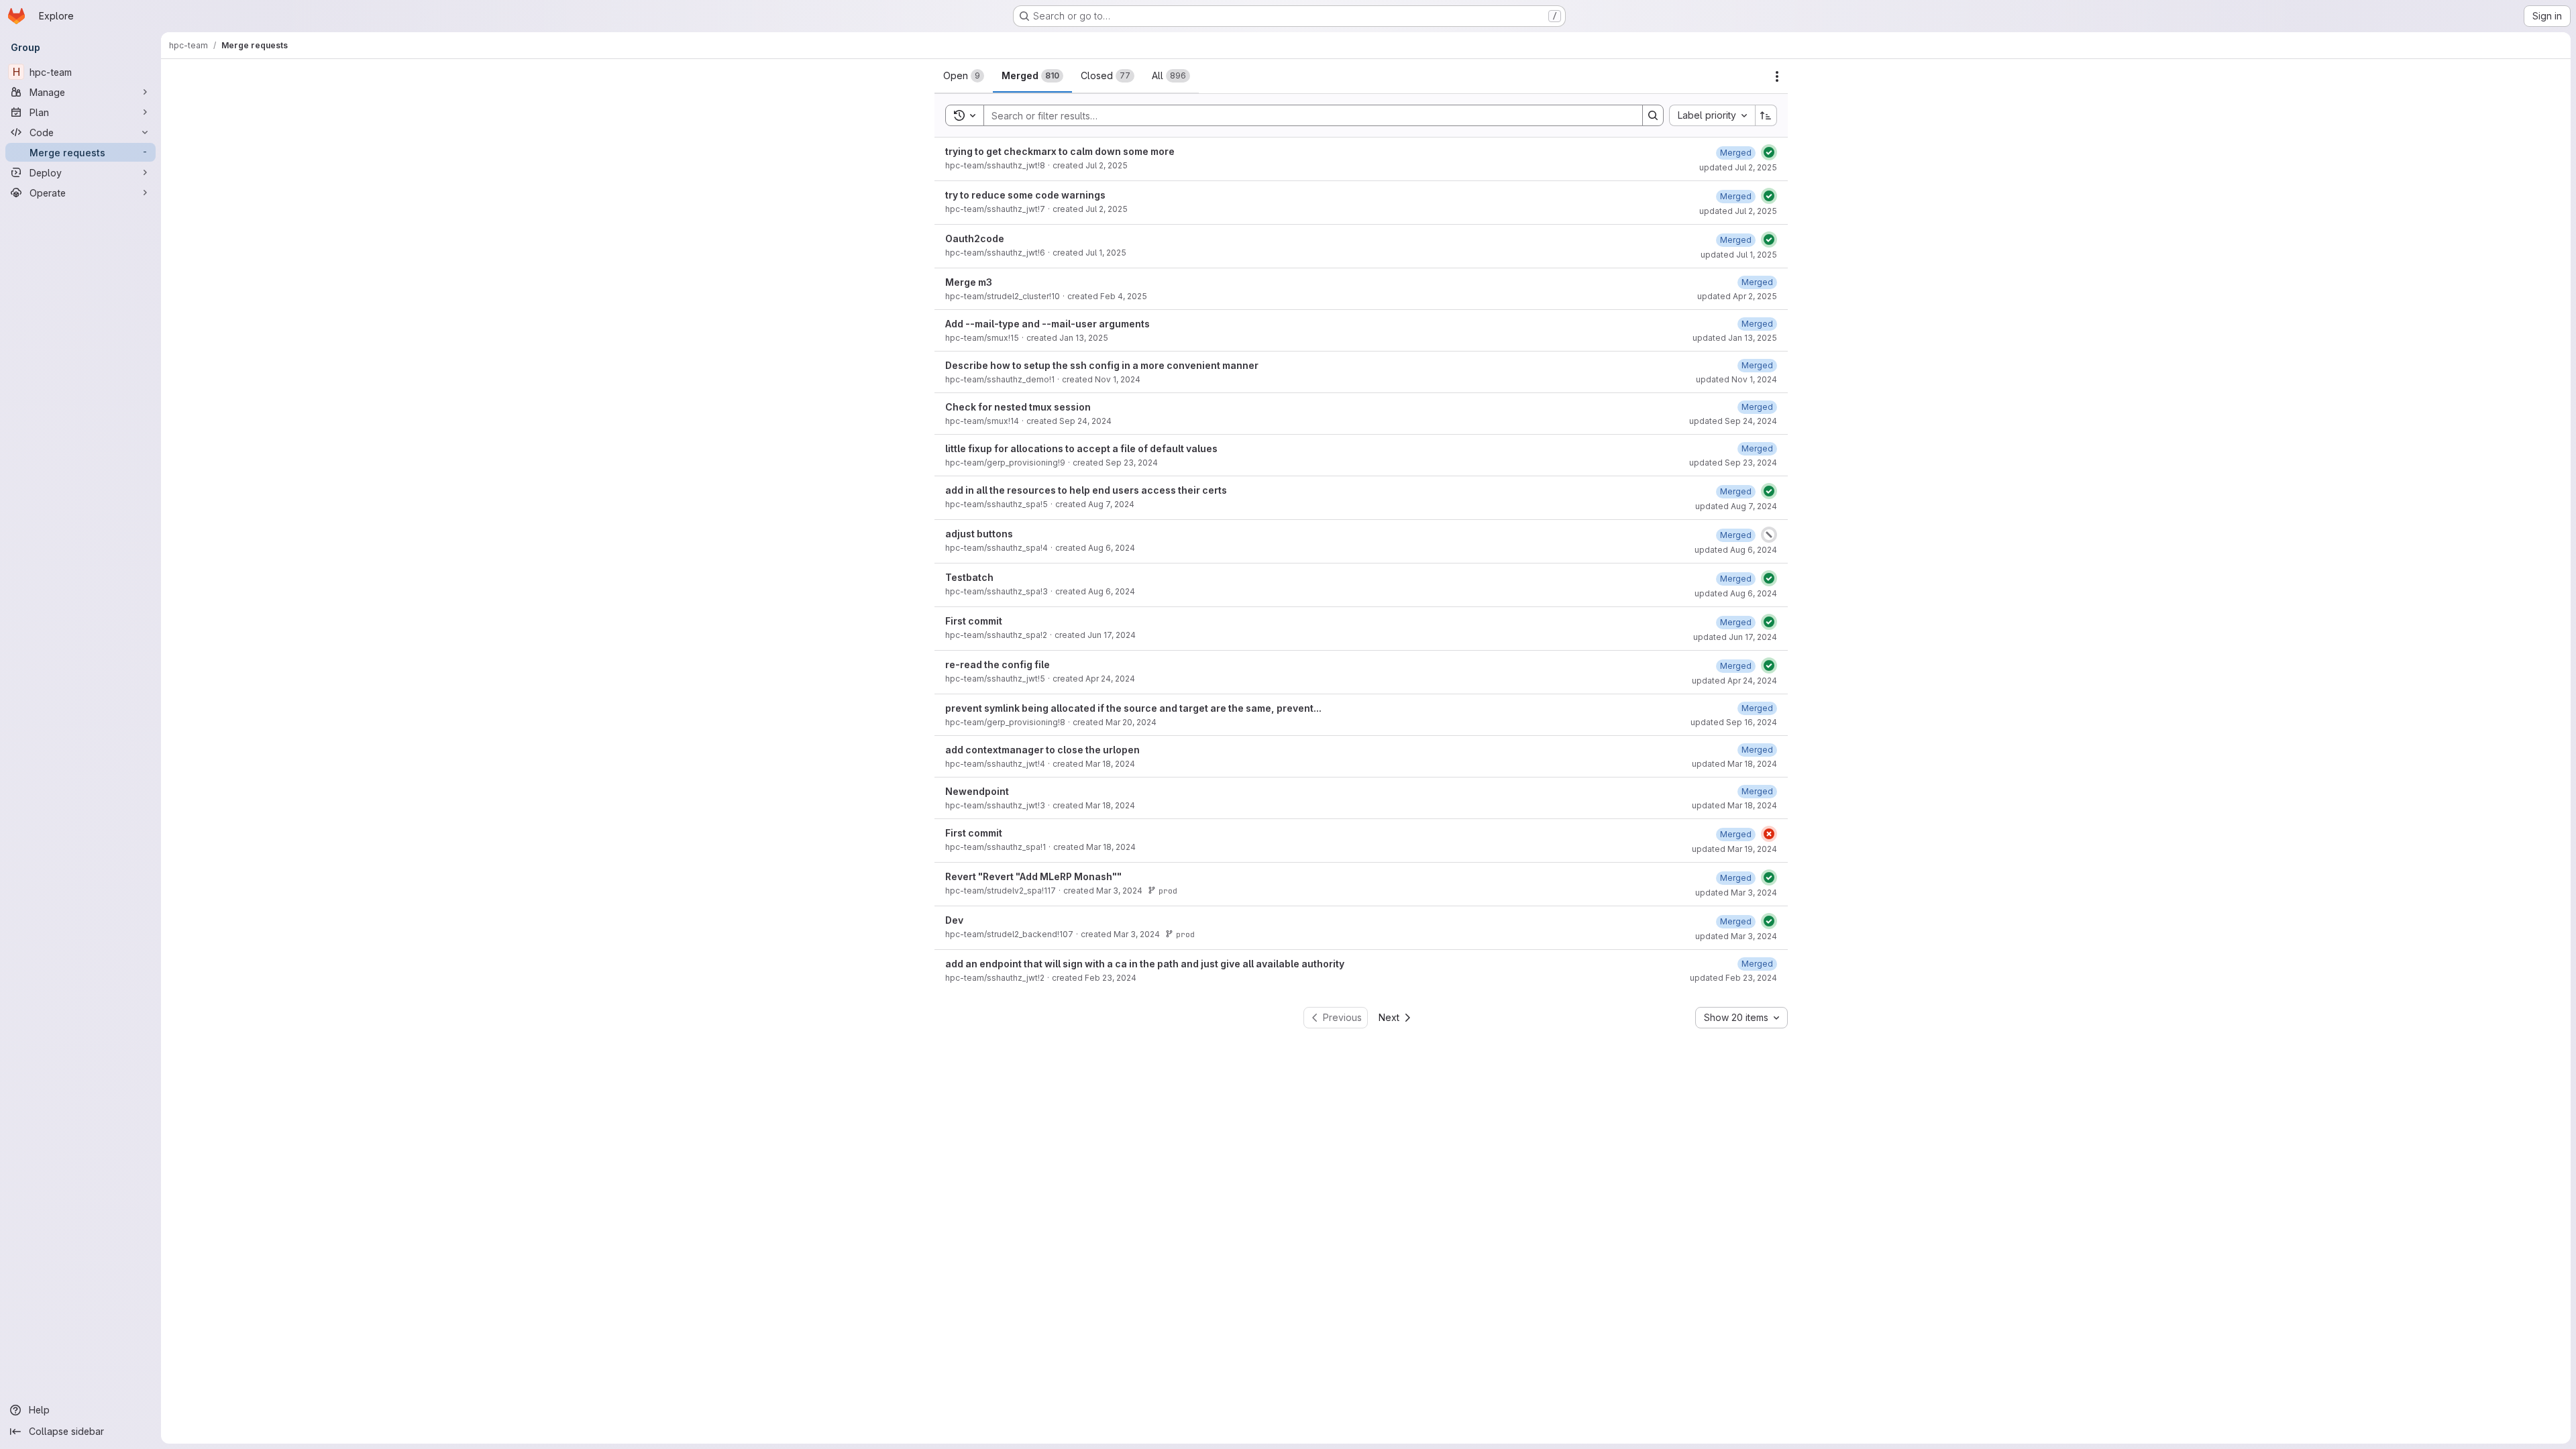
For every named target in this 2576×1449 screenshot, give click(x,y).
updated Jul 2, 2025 (1738, 167)
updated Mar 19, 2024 (1734, 849)
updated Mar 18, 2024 (1734, 764)
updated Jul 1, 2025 (1739, 255)
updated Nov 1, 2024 (1736, 379)
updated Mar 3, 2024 (1736, 893)
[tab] (964, 76)
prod (1168, 891)
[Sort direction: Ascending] (1766, 115)
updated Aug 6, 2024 (1736, 550)
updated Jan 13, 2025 (1735, 338)
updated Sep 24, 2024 (1733, 421)
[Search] (1653, 115)
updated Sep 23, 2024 (1733, 463)
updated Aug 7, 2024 (1736, 506)
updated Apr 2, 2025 (1737, 296)
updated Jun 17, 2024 (1735, 637)
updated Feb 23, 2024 (1733, 978)
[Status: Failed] (1769, 834)
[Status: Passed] (1769, 152)
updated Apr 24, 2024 (1734, 681)
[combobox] (1712, 115)
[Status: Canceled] (1769, 535)
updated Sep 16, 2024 (1734, 722)
